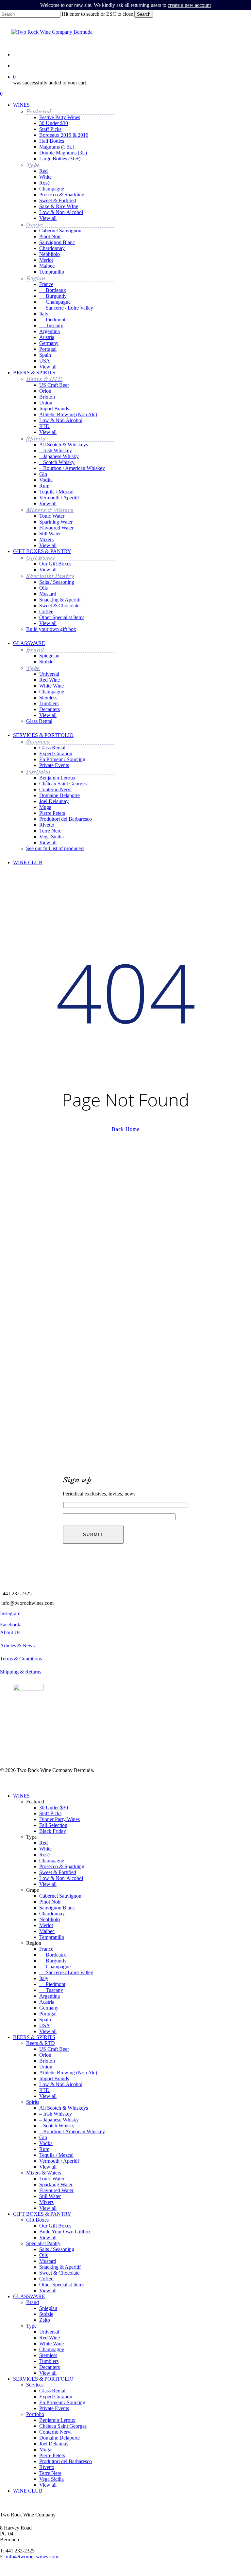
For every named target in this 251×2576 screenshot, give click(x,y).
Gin (43, 2137)
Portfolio (35, 2414)
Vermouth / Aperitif (59, 2161)
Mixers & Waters (44, 2173)
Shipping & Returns (21, 1672)
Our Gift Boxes (55, 2226)
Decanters (50, 2367)
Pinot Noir (50, 1902)
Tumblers (49, 2361)
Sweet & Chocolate (59, 2273)
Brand (33, 2302)
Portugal (48, 2014)
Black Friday (53, 1831)
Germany (49, 2008)
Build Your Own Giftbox (65, 2232)
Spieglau (48, 2308)
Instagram (10, 1613)
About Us (10, 1632)
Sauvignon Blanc (57, 1908)
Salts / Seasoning (57, 2249)
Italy (44, 1978)
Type (31, 2326)
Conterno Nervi (55, 2432)
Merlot (46, 1925)
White (45, 1849)
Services (35, 2385)
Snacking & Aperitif (60, 2267)
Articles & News (17, 1646)
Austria (47, 2002)
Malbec (47, 1931)
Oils (43, 2255)
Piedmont (52, 1984)
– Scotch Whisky (57, 2126)
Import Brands (54, 2078)
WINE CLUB (28, 2491)
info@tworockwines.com (27, 1603)
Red (43, 1843)
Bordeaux (53, 1955)
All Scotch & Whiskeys (64, 2108)
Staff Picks (50, 1813)
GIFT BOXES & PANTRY (42, 2214)
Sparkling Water (56, 2184)
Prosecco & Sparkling (62, 1866)
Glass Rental (52, 2391)
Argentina (50, 1996)
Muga (45, 2450)
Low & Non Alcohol (61, 2084)
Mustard (48, 2261)
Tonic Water (52, 2179)
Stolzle (46, 2314)
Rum (44, 2149)
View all (48, 1884)
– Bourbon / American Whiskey (72, 2131)
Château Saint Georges (63, 2426)
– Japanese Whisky (59, 2120)
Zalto (45, 2320)
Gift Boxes (37, 2220)
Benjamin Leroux (57, 2420)
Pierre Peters (52, 2455)
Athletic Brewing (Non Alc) (68, 2073)
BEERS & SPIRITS (34, 2037)
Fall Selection (53, 1825)
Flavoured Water (56, 2190)
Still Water (50, 2196)
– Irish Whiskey (56, 2114)
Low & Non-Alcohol (61, 1878)
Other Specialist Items (62, 2285)
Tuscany (51, 1990)
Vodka (46, 2143)
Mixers (46, 2202)
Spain (45, 2020)
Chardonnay (52, 1914)
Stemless (48, 2355)
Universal (49, 2332)
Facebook (10, 1625)
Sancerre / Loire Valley (66, 1972)
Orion (45, 2055)
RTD (44, 2090)
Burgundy (53, 1961)
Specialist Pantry (43, 2243)
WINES (21, 1796)
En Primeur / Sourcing (62, 2402)
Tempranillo (52, 1937)
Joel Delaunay (54, 2444)
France (46, 1949)
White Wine (51, 2343)
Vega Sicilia (51, 2479)
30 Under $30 (54, 1807)
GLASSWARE (29, 2296)
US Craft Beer (54, 2049)
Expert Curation (56, 2397)
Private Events (54, 2408)
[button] (51, 636)
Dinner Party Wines (59, 1819)
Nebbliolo (50, 1919)
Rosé (44, 1855)
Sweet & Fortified (58, 1872)
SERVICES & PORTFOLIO (43, 2379)
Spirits (33, 2102)
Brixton (47, 2061)
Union (46, 2067)
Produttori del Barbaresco (66, 2461)
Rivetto (47, 2467)
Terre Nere (50, 2473)
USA (45, 2025)
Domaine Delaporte (59, 2438)
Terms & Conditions (21, 1659)
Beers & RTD (41, 2043)
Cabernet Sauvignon (60, 1896)
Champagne (52, 1860)
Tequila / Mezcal (56, 2155)
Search (144, 14)
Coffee (46, 2279)
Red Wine (50, 2338)
